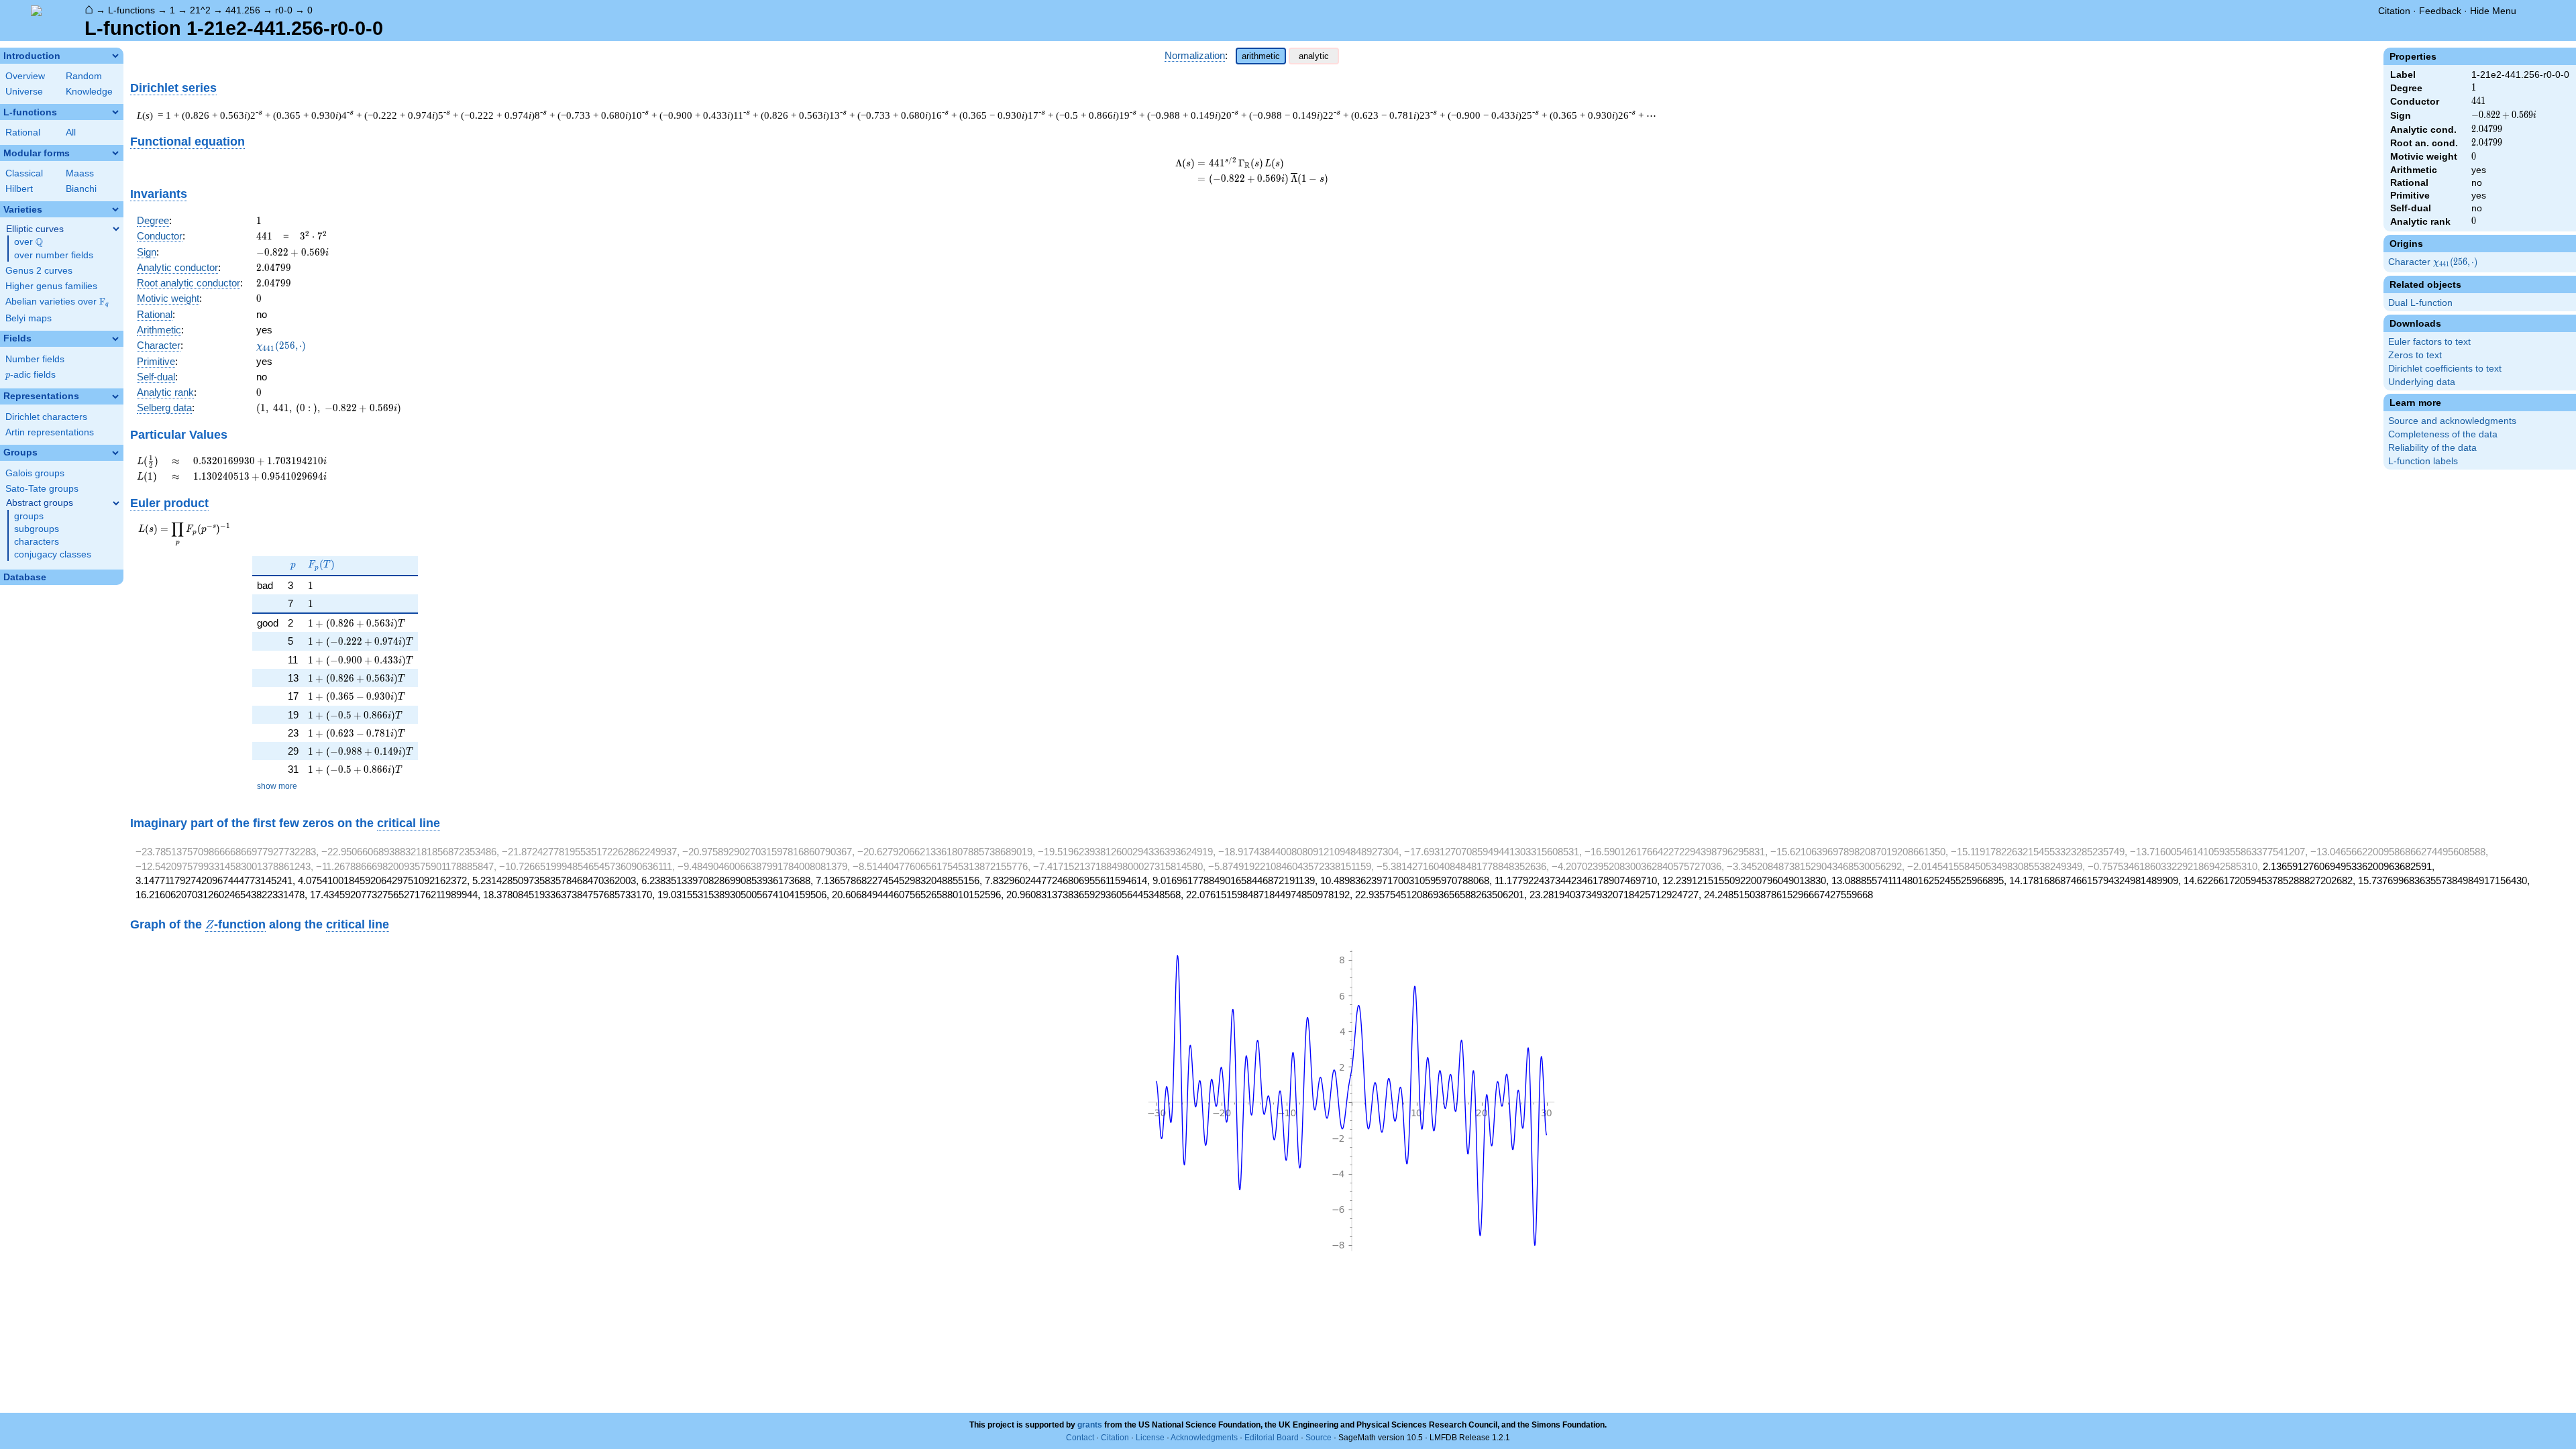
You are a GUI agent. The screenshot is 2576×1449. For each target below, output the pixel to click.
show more (277, 786)
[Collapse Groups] (115, 453)
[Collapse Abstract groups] (116, 503)
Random (84, 76)
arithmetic (1261, 56)
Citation (2394, 11)
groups (29, 516)
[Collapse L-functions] (115, 112)
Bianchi (81, 189)
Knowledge (89, 92)
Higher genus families (51, 286)
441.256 (243, 10)
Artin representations (50, 432)
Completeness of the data (2443, 434)
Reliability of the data (2432, 448)
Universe (24, 92)
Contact (1080, 1438)
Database (25, 577)
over (29, 242)
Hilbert (19, 189)
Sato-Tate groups (42, 489)
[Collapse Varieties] (115, 209)
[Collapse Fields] (115, 339)
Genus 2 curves (39, 271)
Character (2434, 263)
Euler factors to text (2429, 342)
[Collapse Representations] (115, 396)
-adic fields (31, 375)
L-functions (131, 10)
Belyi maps (29, 318)
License (1150, 1438)
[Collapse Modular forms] (115, 153)
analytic (1314, 56)
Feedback (2440, 11)
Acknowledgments (1204, 1438)
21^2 (200, 10)
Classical (24, 173)
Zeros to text (2415, 355)
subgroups (37, 529)
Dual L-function (2420, 303)
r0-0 (284, 10)
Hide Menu (2493, 11)
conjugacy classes (53, 554)
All (71, 132)
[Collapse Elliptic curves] (116, 229)
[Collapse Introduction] (115, 56)
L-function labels (2423, 461)
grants (1090, 1425)
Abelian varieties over (57, 302)
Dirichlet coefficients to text (2445, 369)
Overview (25, 76)
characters (37, 542)
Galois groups (35, 473)
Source (1319, 1438)
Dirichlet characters (46, 417)
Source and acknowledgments (2452, 421)
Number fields (35, 359)
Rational (23, 132)
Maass (80, 173)
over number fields (54, 255)
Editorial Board (1272, 1438)
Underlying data (2422, 382)
